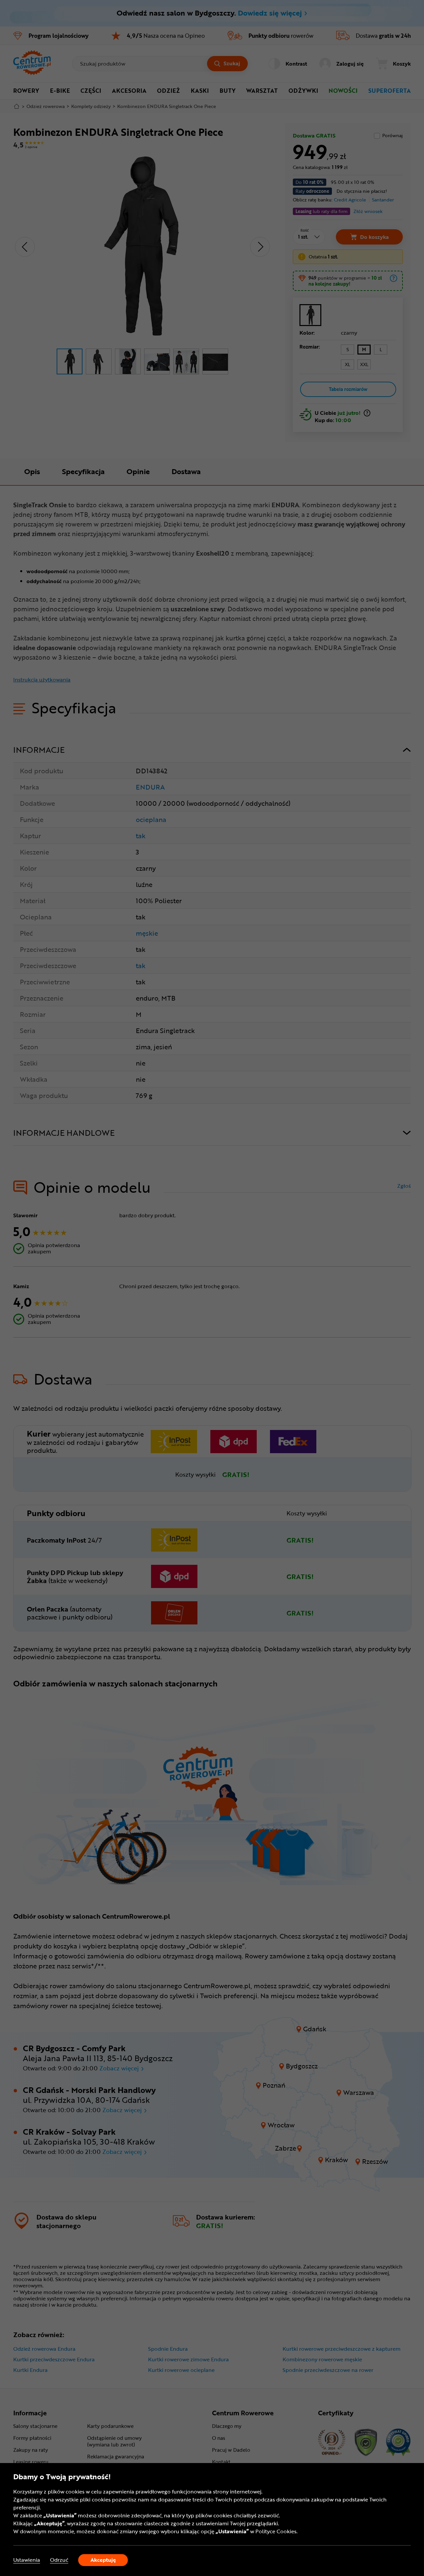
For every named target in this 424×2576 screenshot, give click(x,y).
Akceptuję (103, 2560)
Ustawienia (27, 2560)
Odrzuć (59, 2560)
